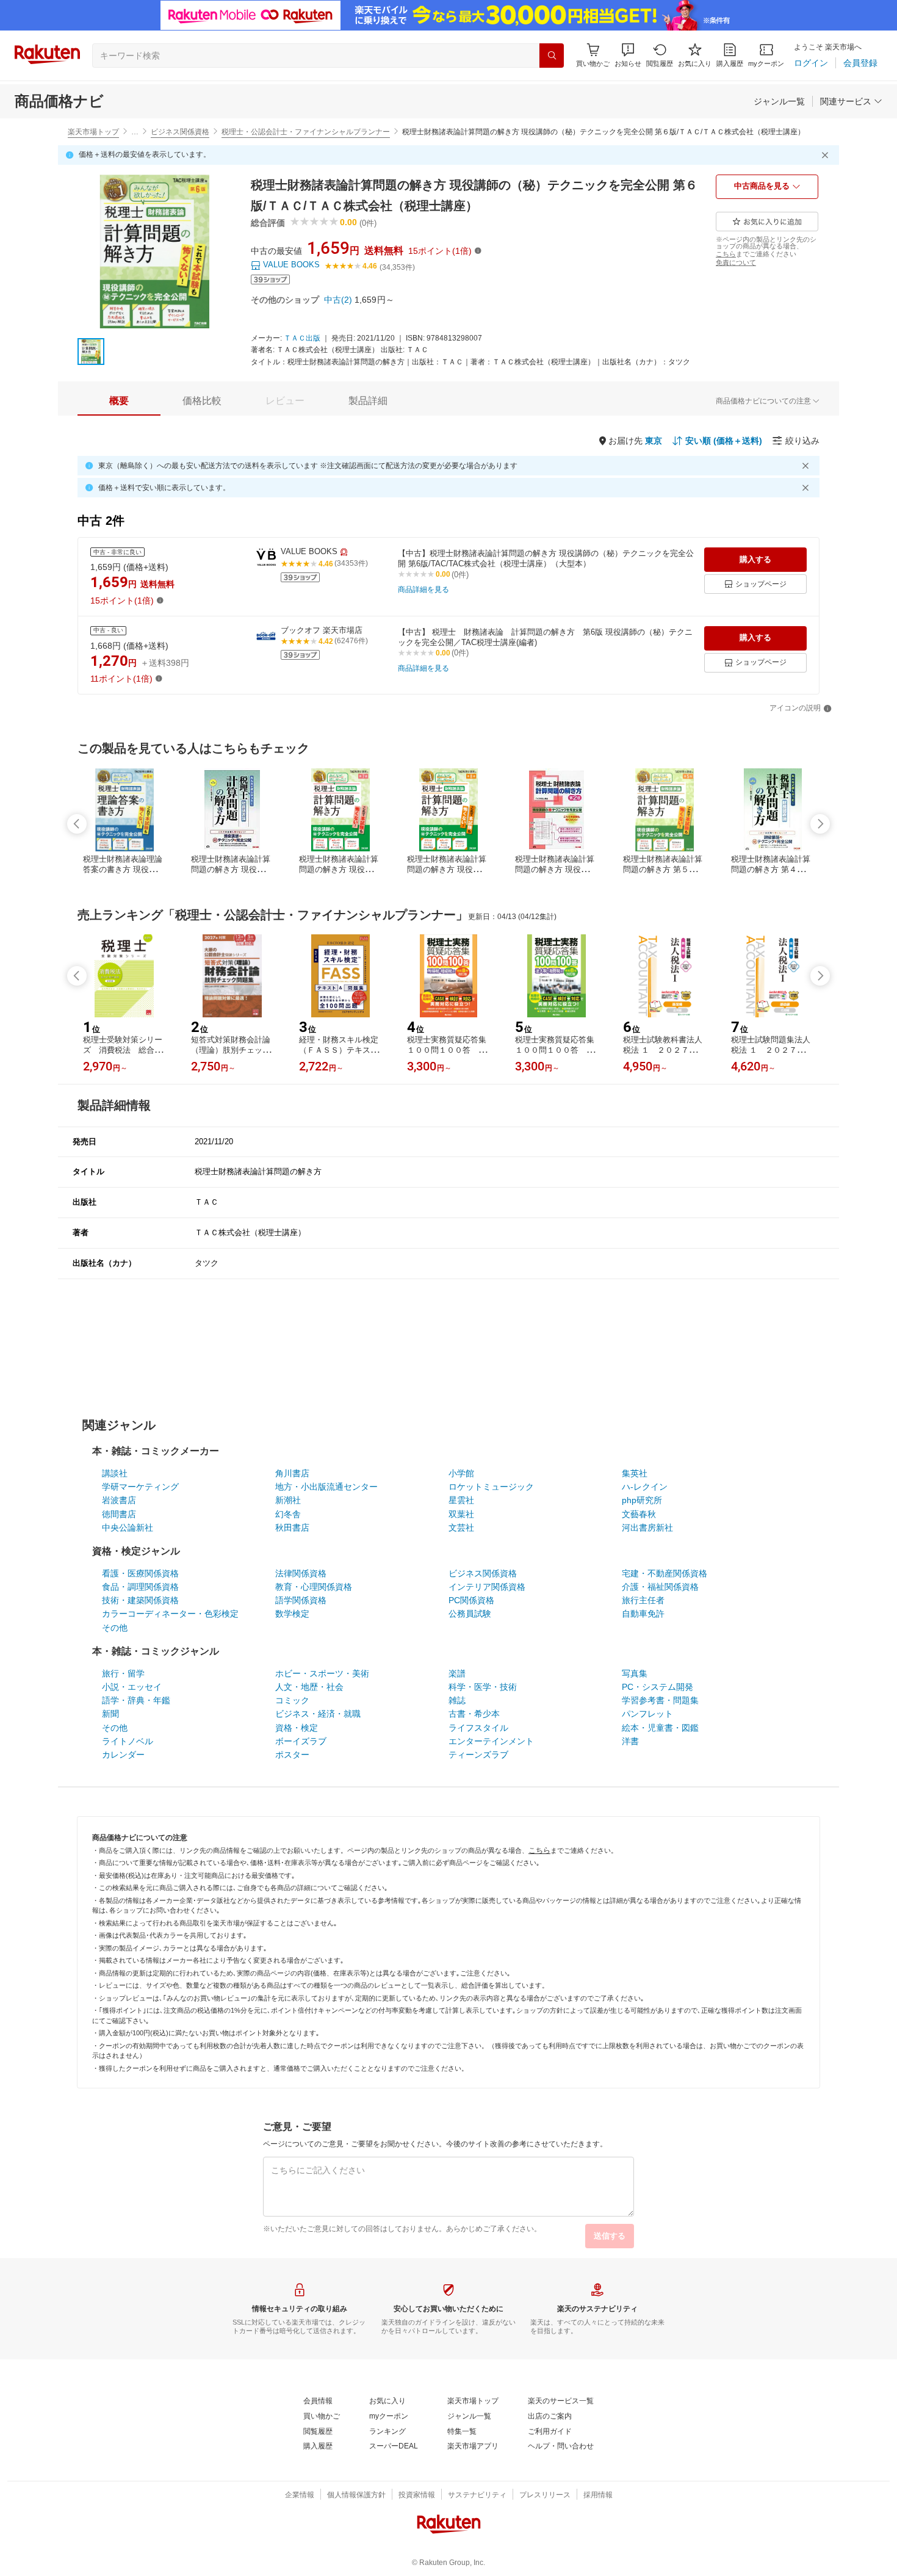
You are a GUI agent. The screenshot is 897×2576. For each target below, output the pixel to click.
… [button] (135, 132)
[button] (628, 55)
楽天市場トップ (93, 132)
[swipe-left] (77, 824)
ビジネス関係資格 (180, 132)
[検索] (552, 56)
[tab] (119, 401)
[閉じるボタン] (827, 155)
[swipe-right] (820, 824)
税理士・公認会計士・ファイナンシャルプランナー (306, 132)
